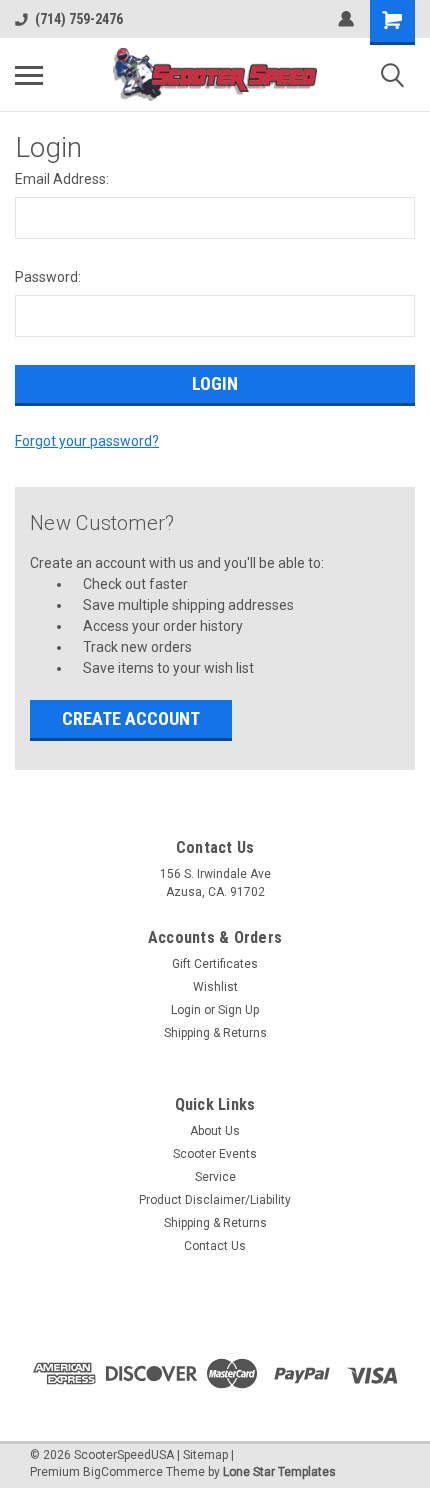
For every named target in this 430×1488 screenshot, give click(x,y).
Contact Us (215, 1246)
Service (215, 1177)
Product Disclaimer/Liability (215, 1200)
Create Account (131, 718)
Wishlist (215, 987)
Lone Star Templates (279, 1472)
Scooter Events (215, 1154)
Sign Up (238, 1010)
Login (186, 1010)
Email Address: (62, 179)
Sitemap (205, 1455)
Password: (48, 277)
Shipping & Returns (215, 1033)
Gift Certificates (215, 964)
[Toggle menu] (29, 75)
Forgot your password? (87, 441)
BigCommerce (123, 1472)
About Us (215, 1131)
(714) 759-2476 (79, 19)
